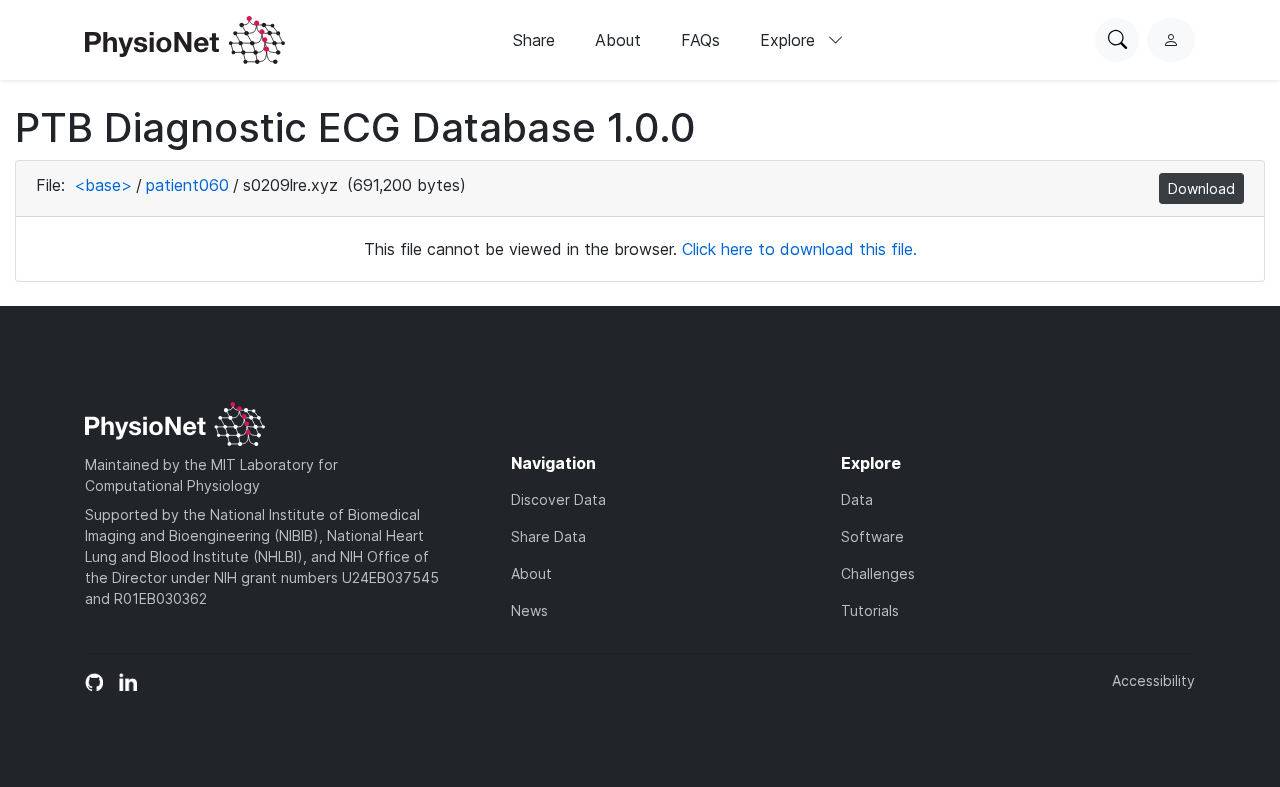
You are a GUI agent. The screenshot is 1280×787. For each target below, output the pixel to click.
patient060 (187, 185)
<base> (103, 185)
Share (534, 40)
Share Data (548, 536)
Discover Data (558, 499)
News (529, 610)
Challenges (878, 573)
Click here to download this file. (799, 249)
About (618, 40)
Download (1201, 188)
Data (857, 499)
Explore (790, 40)
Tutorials (870, 610)
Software (872, 536)
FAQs (700, 40)
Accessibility (1153, 680)
